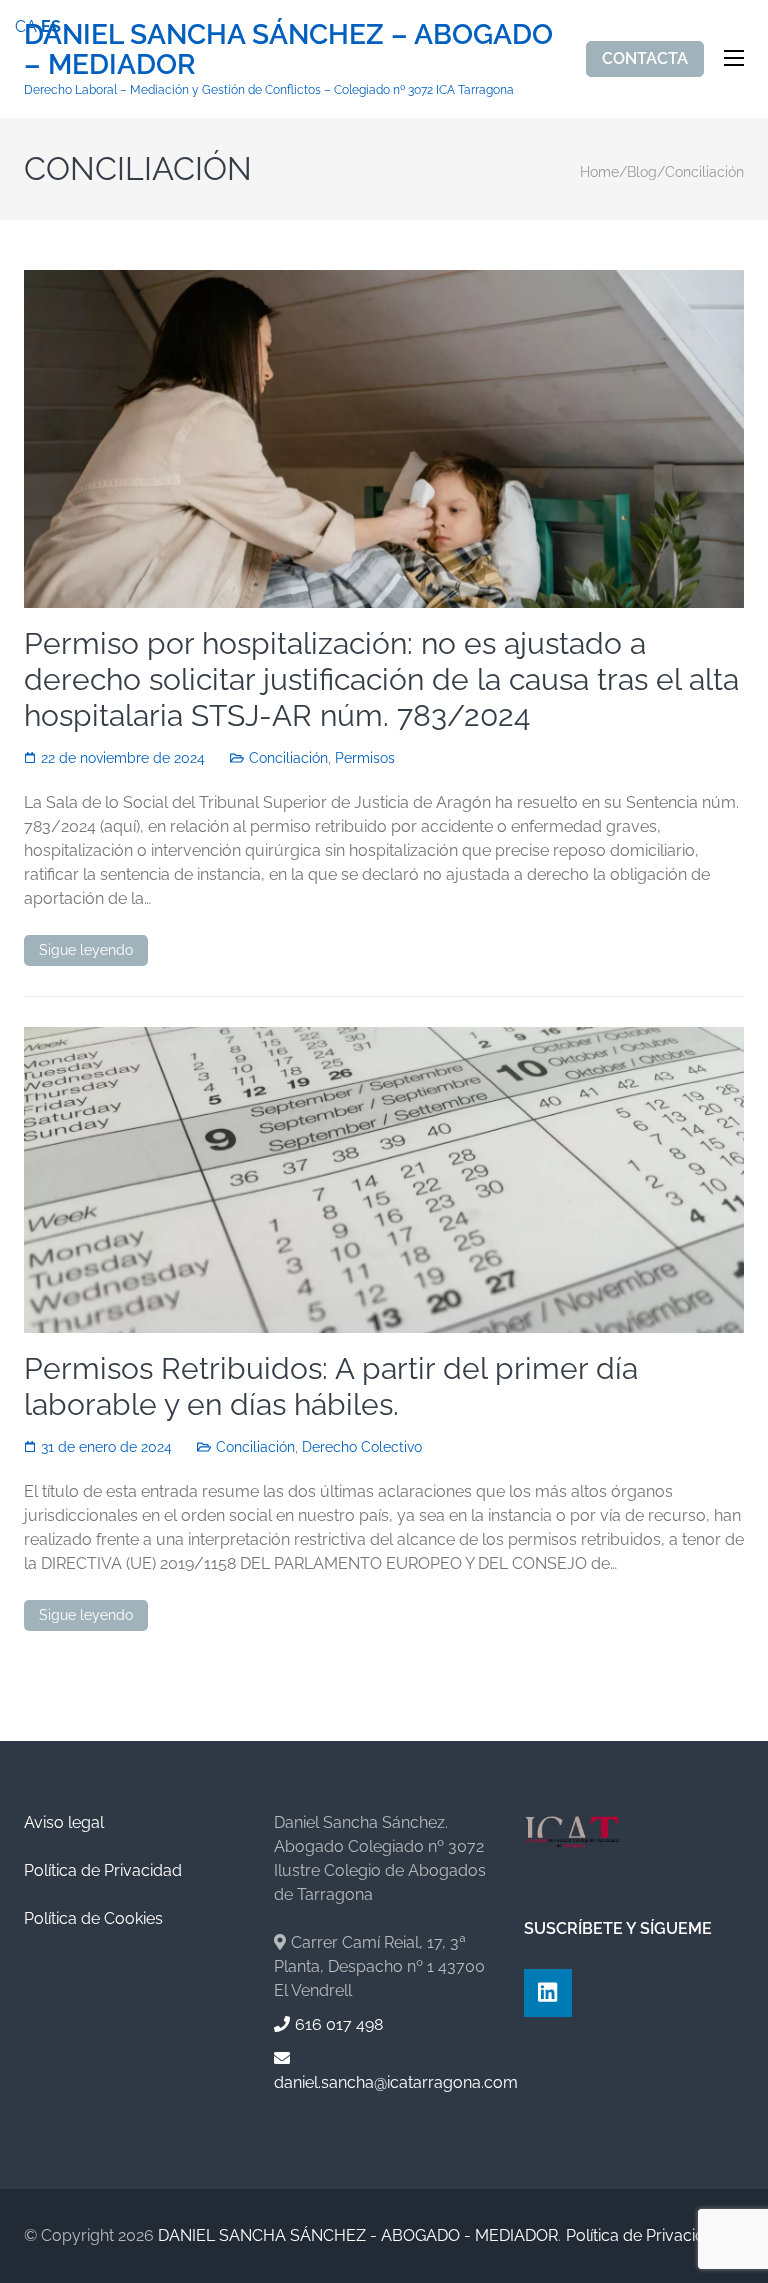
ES (51, 26)
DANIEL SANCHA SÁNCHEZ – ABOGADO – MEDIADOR (288, 49)
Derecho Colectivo (362, 1447)
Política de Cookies (93, 1918)
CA (26, 26)
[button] (705, 2219)
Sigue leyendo (86, 950)
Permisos (365, 758)
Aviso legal (64, 1822)
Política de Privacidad (103, 1870)
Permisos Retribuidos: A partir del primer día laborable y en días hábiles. (331, 1386)
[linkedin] (548, 1993)
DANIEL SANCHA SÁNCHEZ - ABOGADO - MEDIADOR (358, 2235)
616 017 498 (339, 2024)
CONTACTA (645, 58)
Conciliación (288, 758)
